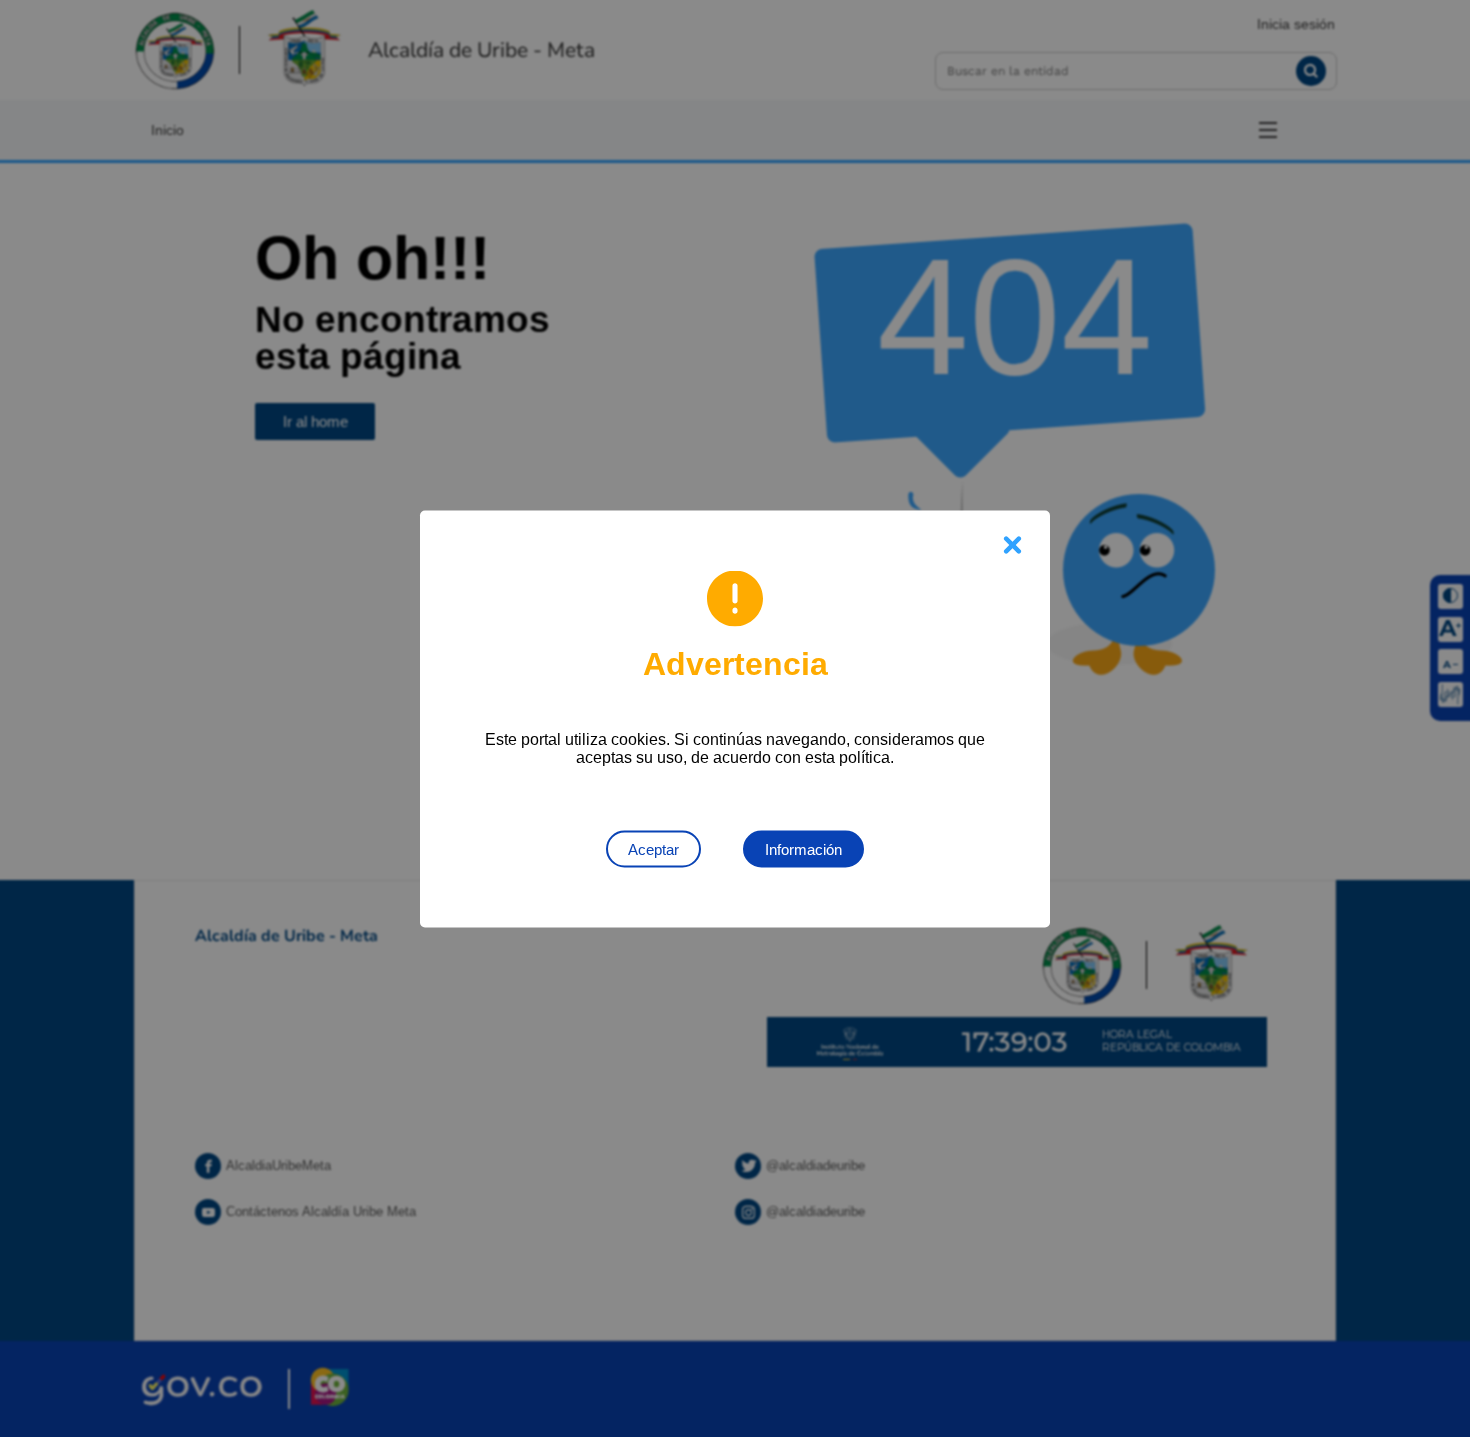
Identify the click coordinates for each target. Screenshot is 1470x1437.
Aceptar (653, 848)
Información (803, 848)
